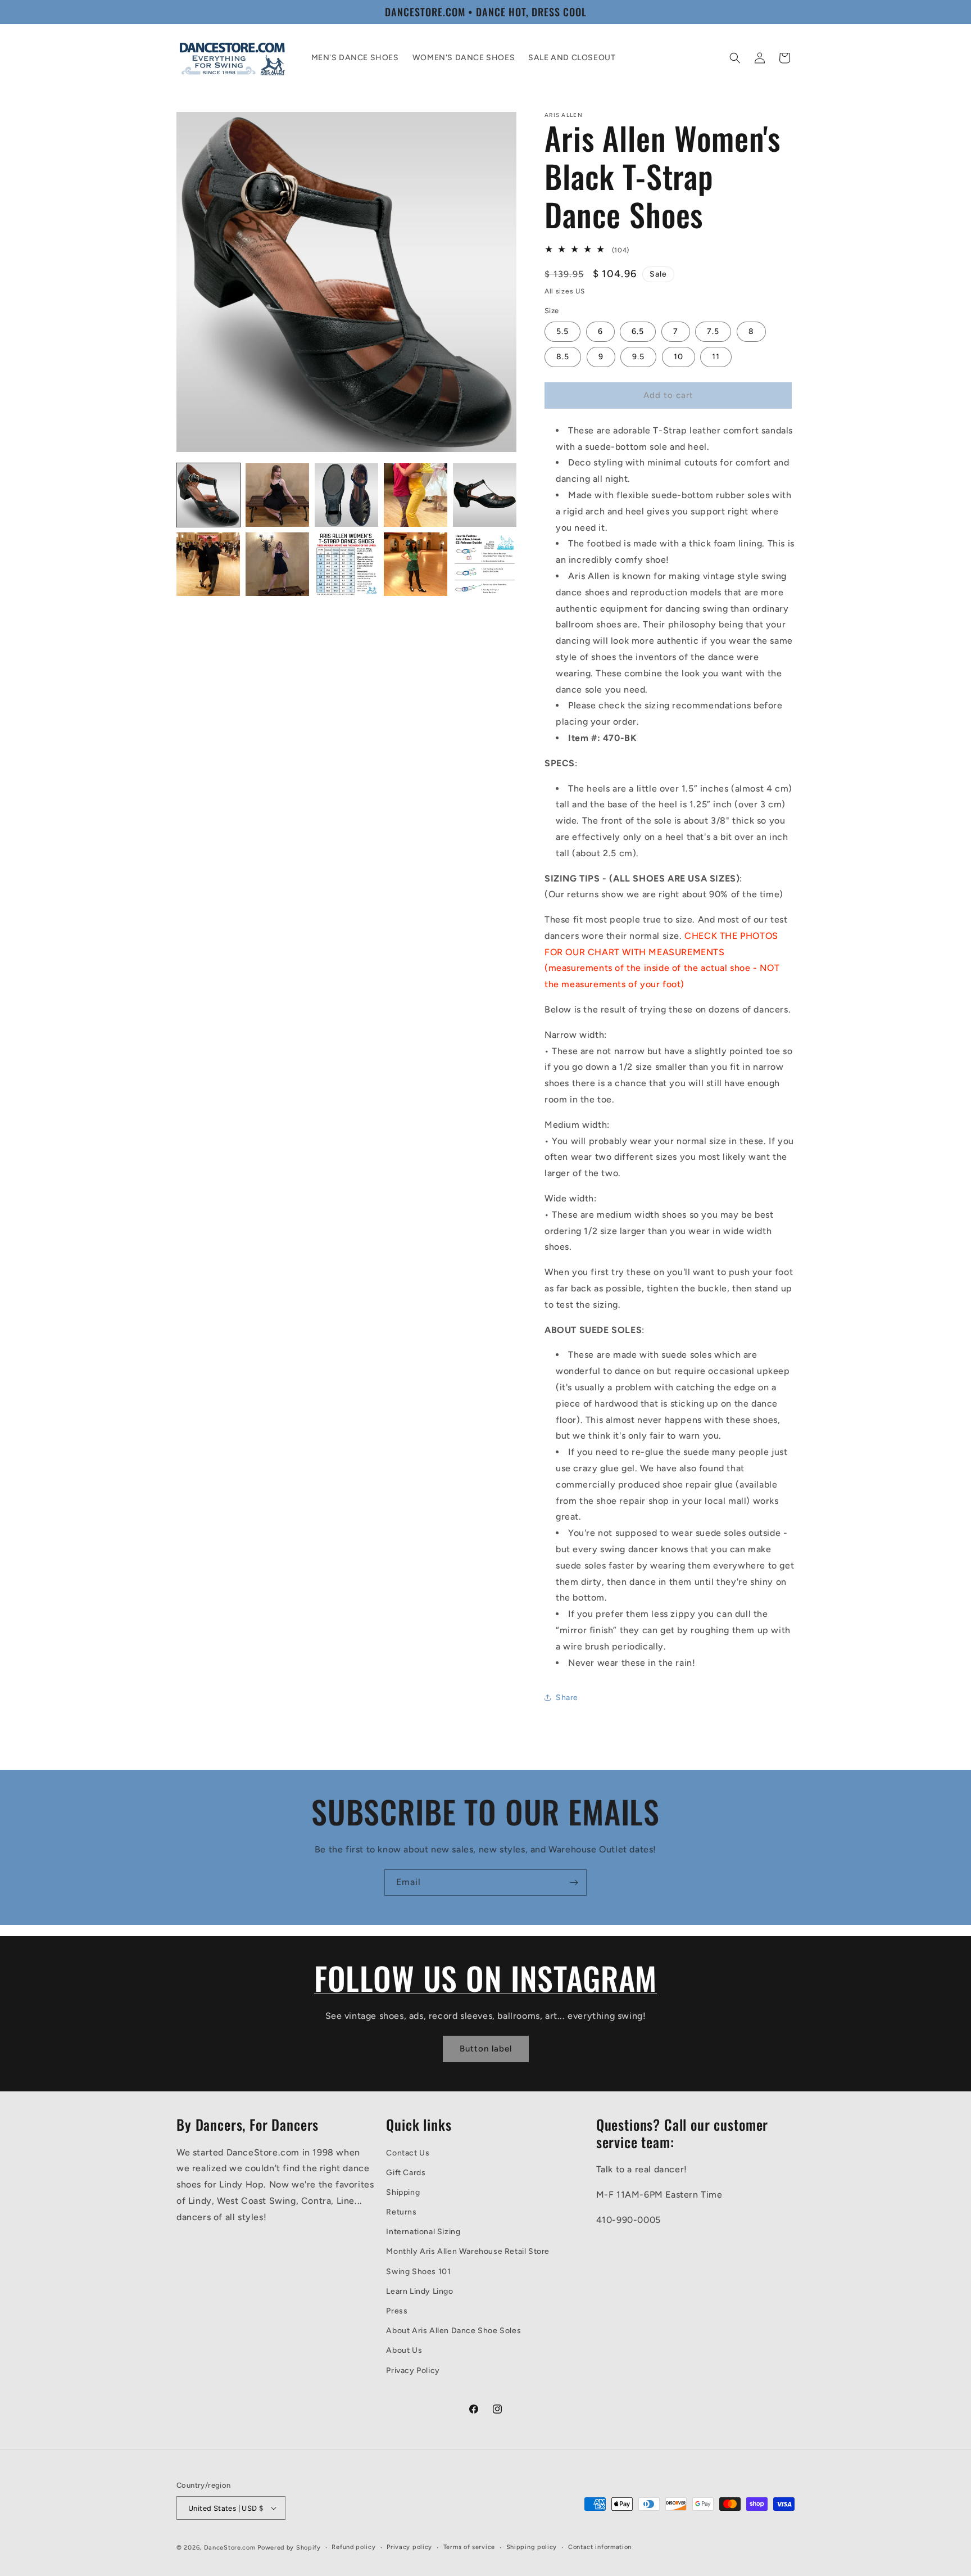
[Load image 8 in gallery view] (346, 564)
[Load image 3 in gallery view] (346, 495)
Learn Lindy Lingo (419, 2291)
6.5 (638, 331)
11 (716, 357)
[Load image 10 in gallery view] (485, 564)
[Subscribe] (574, 1883)
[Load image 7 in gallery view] (277, 564)
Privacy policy (409, 2547)
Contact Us (408, 2153)
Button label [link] (486, 2049)
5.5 (562, 331)
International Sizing (423, 2232)
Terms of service (469, 2547)
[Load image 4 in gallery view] (416, 495)
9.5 (638, 357)
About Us (404, 2350)
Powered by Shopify (289, 2548)
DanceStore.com (230, 2548)
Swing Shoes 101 (418, 2272)
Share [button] (567, 1698)
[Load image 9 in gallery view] (416, 564)
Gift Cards (406, 2173)
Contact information (600, 2547)
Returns (401, 2212)
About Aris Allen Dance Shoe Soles (453, 2331)
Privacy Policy (413, 2371)
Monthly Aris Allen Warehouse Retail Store (468, 2252)
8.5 (563, 357)
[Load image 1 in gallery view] (208, 495)
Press (397, 2311)
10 (679, 357)
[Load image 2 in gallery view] (277, 495)
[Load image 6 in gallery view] (208, 564)
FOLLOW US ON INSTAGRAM (485, 1978)
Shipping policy (532, 2547)
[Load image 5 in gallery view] (485, 495)
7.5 (713, 331)
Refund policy (353, 2547)
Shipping (403, 2192)
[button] (735, 58)
